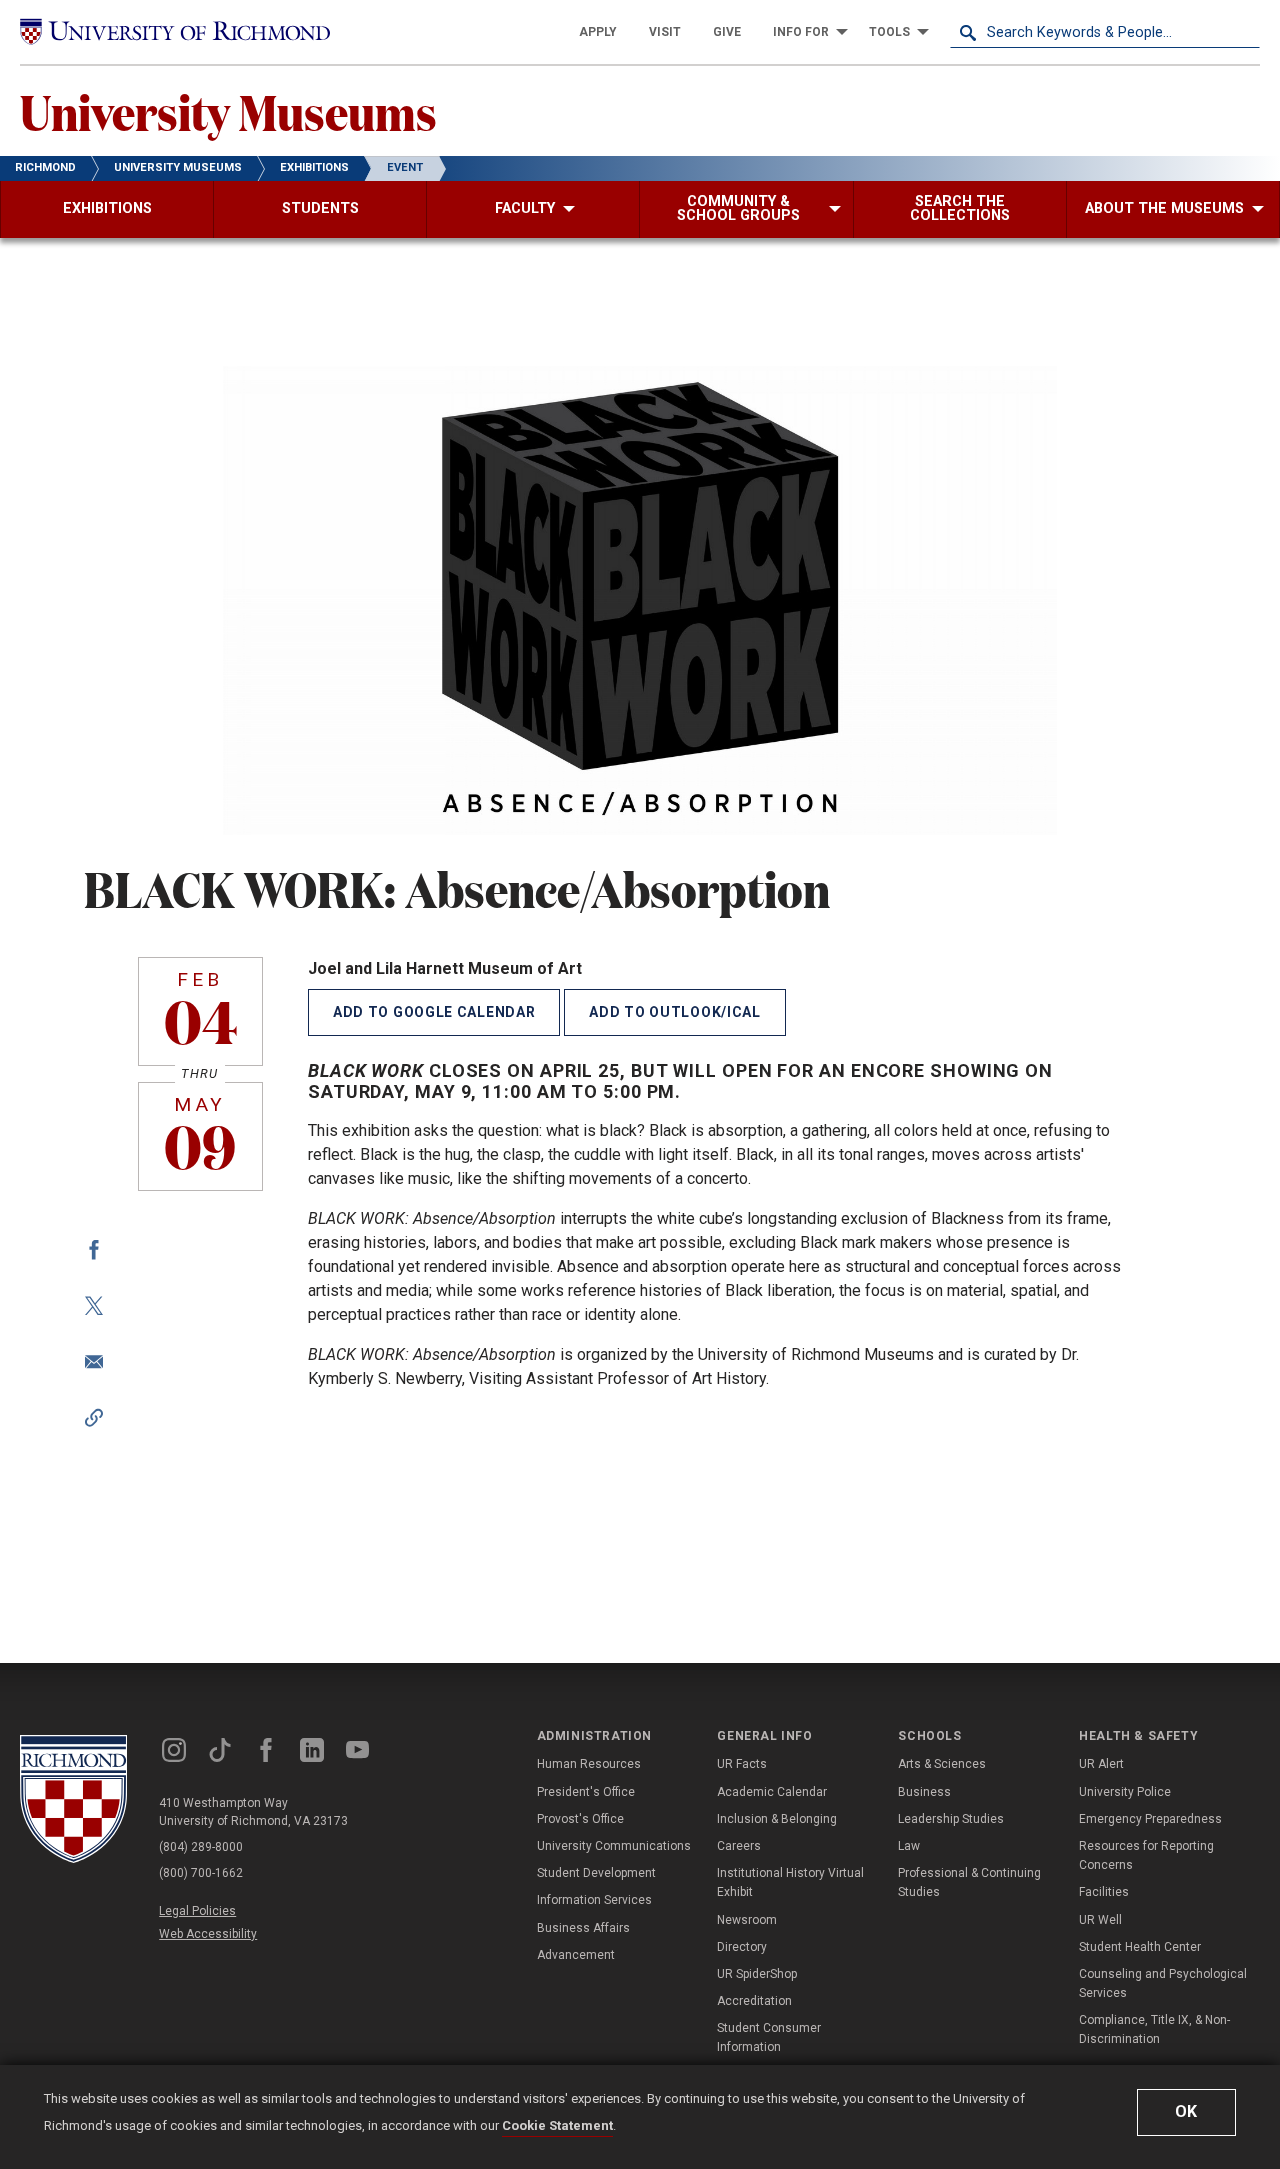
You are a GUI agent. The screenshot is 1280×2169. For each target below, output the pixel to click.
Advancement (576, 1955)
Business (924, 1792)
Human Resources (589, 1764)
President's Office (586, 1792)
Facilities (1104, 1892)
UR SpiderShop (757, 1974)
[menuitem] (598, 32)
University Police (1125, 1792)
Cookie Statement (557, 2125)
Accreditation (754, 2001)
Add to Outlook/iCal (674, 1012)
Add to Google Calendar (434, 1012)
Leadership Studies (951, 1819)
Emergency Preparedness (1150, 1819)
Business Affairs (583, 1928)
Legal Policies (197, 1911)
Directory (742, 1947)
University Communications (614, 1846)
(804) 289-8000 (201, 1847)
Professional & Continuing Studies (969, 1882)
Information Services (594, 1900)
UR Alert (1101, 1764)
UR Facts (742, 1764)
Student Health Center (1140, 1947)
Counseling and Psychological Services (1163, 1983)
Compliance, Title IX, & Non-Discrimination (1154, 2029)
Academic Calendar (772, 1792)
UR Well (1100, 1920)
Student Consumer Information (769, 2037)
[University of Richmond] (175, 31)
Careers (739, 1846)
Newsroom (747, 1920)
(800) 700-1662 (201, 1873)
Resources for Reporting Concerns (1146, 1855)
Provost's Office (580, 1819)
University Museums (228, 111)
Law (909, 1846)
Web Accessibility (208, 1934)
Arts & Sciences (942, 1764)
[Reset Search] (1244, 32)
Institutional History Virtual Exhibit (790, 1882)
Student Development (596, 1873)
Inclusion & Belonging (777, 1819)
